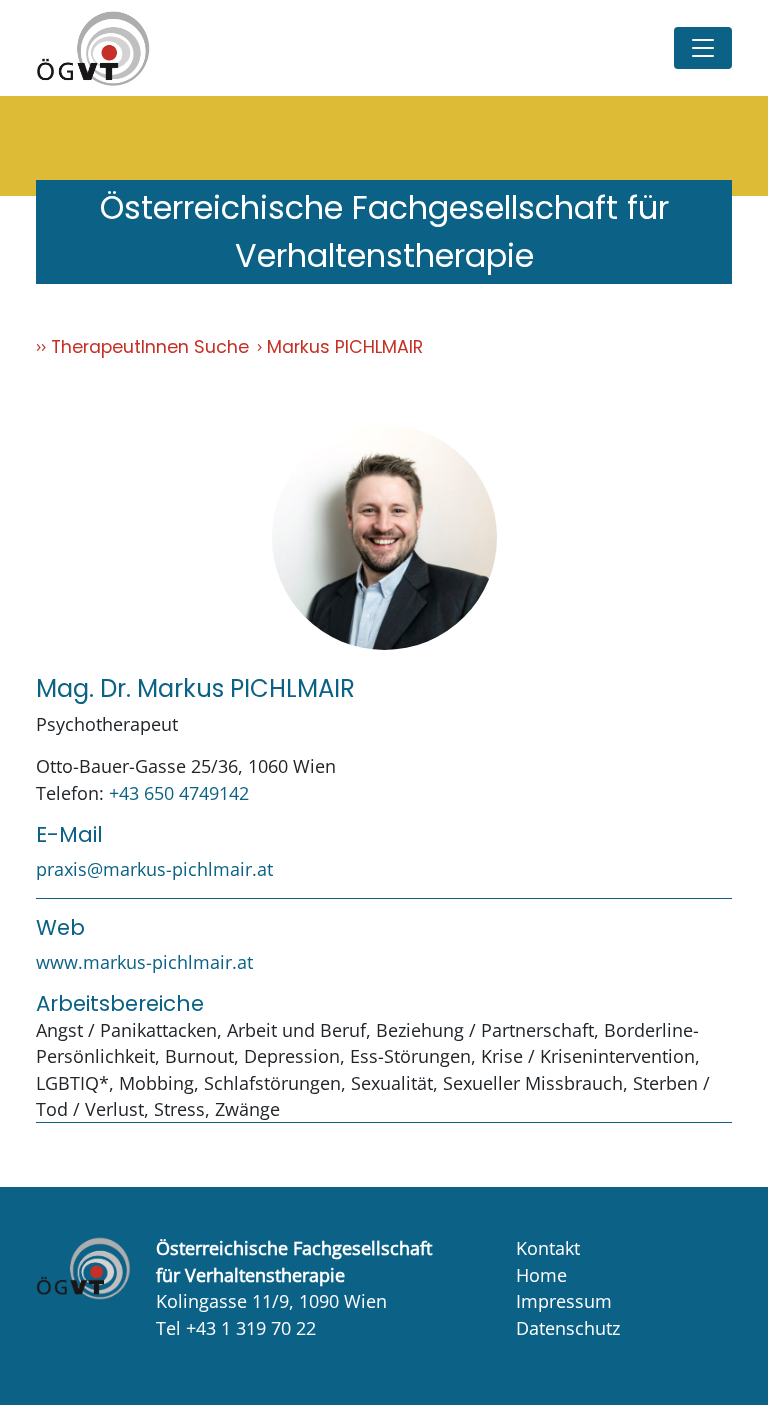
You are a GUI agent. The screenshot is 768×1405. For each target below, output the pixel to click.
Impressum (564, 1301)
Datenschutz (568, 1328)
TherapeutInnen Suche (150, 347)
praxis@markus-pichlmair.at (154, 869)
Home (541, 1275)
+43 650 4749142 (179, 793)
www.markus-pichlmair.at (144, 962)
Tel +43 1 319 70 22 (236, 1328)
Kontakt (548, 1248)
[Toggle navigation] (703, 48)
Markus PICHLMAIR (345, 347)
